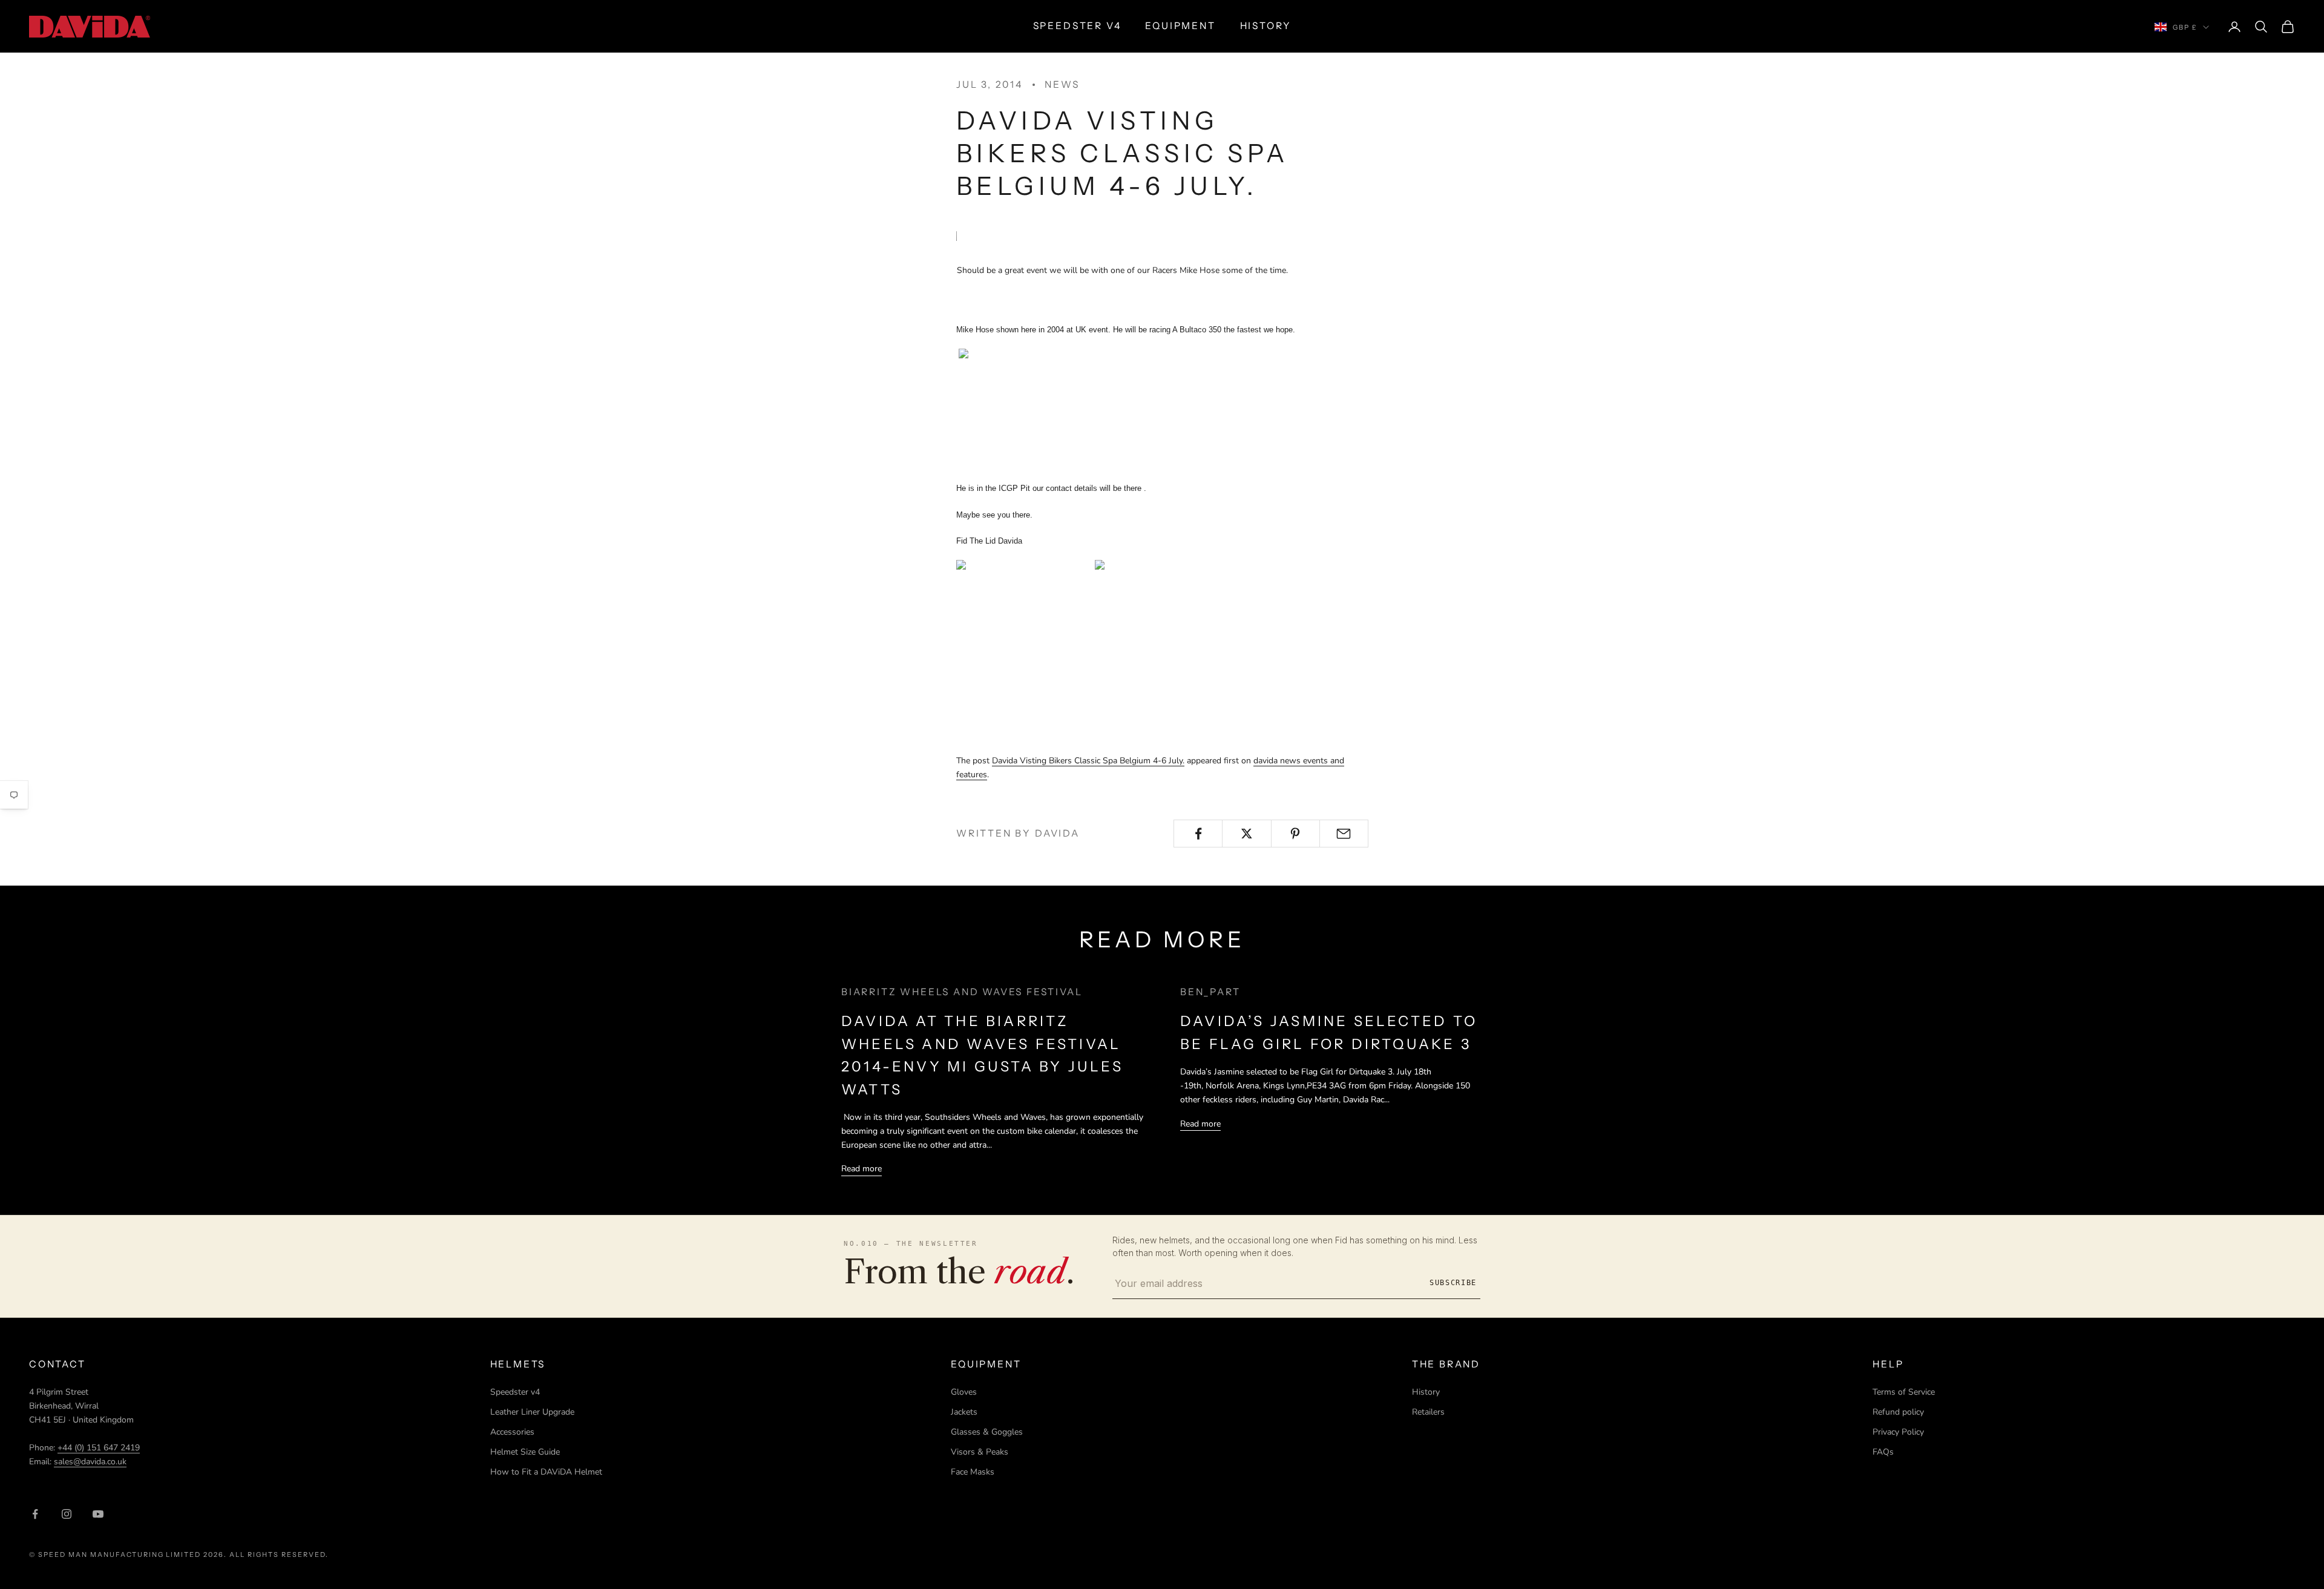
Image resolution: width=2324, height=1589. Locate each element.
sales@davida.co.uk (90, 1462)
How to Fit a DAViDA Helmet (546, 1472)
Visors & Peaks (980, 1452)
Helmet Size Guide (525, 1452)
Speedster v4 (515, 1392)
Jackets (964, 1412)
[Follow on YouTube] (98, 1514)
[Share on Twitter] (1246, 834)
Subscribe (1453, 1283)
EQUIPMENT (1180, 26)
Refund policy (1898, 1412)
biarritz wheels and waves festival (962, 992)
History (1426, 1392)
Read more (862, 1169)
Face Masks (973, 1472)
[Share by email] (1344, 834)
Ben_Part (1210, 992)
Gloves (964, 1392)
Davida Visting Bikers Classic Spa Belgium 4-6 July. (1088, 761)
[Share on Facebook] (1198, 834)
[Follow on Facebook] (35, 1514)
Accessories (512, 1432)
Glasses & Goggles (987, 1432)
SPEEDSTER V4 (1077, 26)
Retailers (1428, 1412)
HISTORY (1266, 26)
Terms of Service (1904, 1392)
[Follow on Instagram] (67, 1514)
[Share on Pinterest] (1295, 834)
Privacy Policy (1898, 1432)
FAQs (1883, 1452)
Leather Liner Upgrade (532, 1412)
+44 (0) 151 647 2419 (99, 1448)
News (1062, 84)
